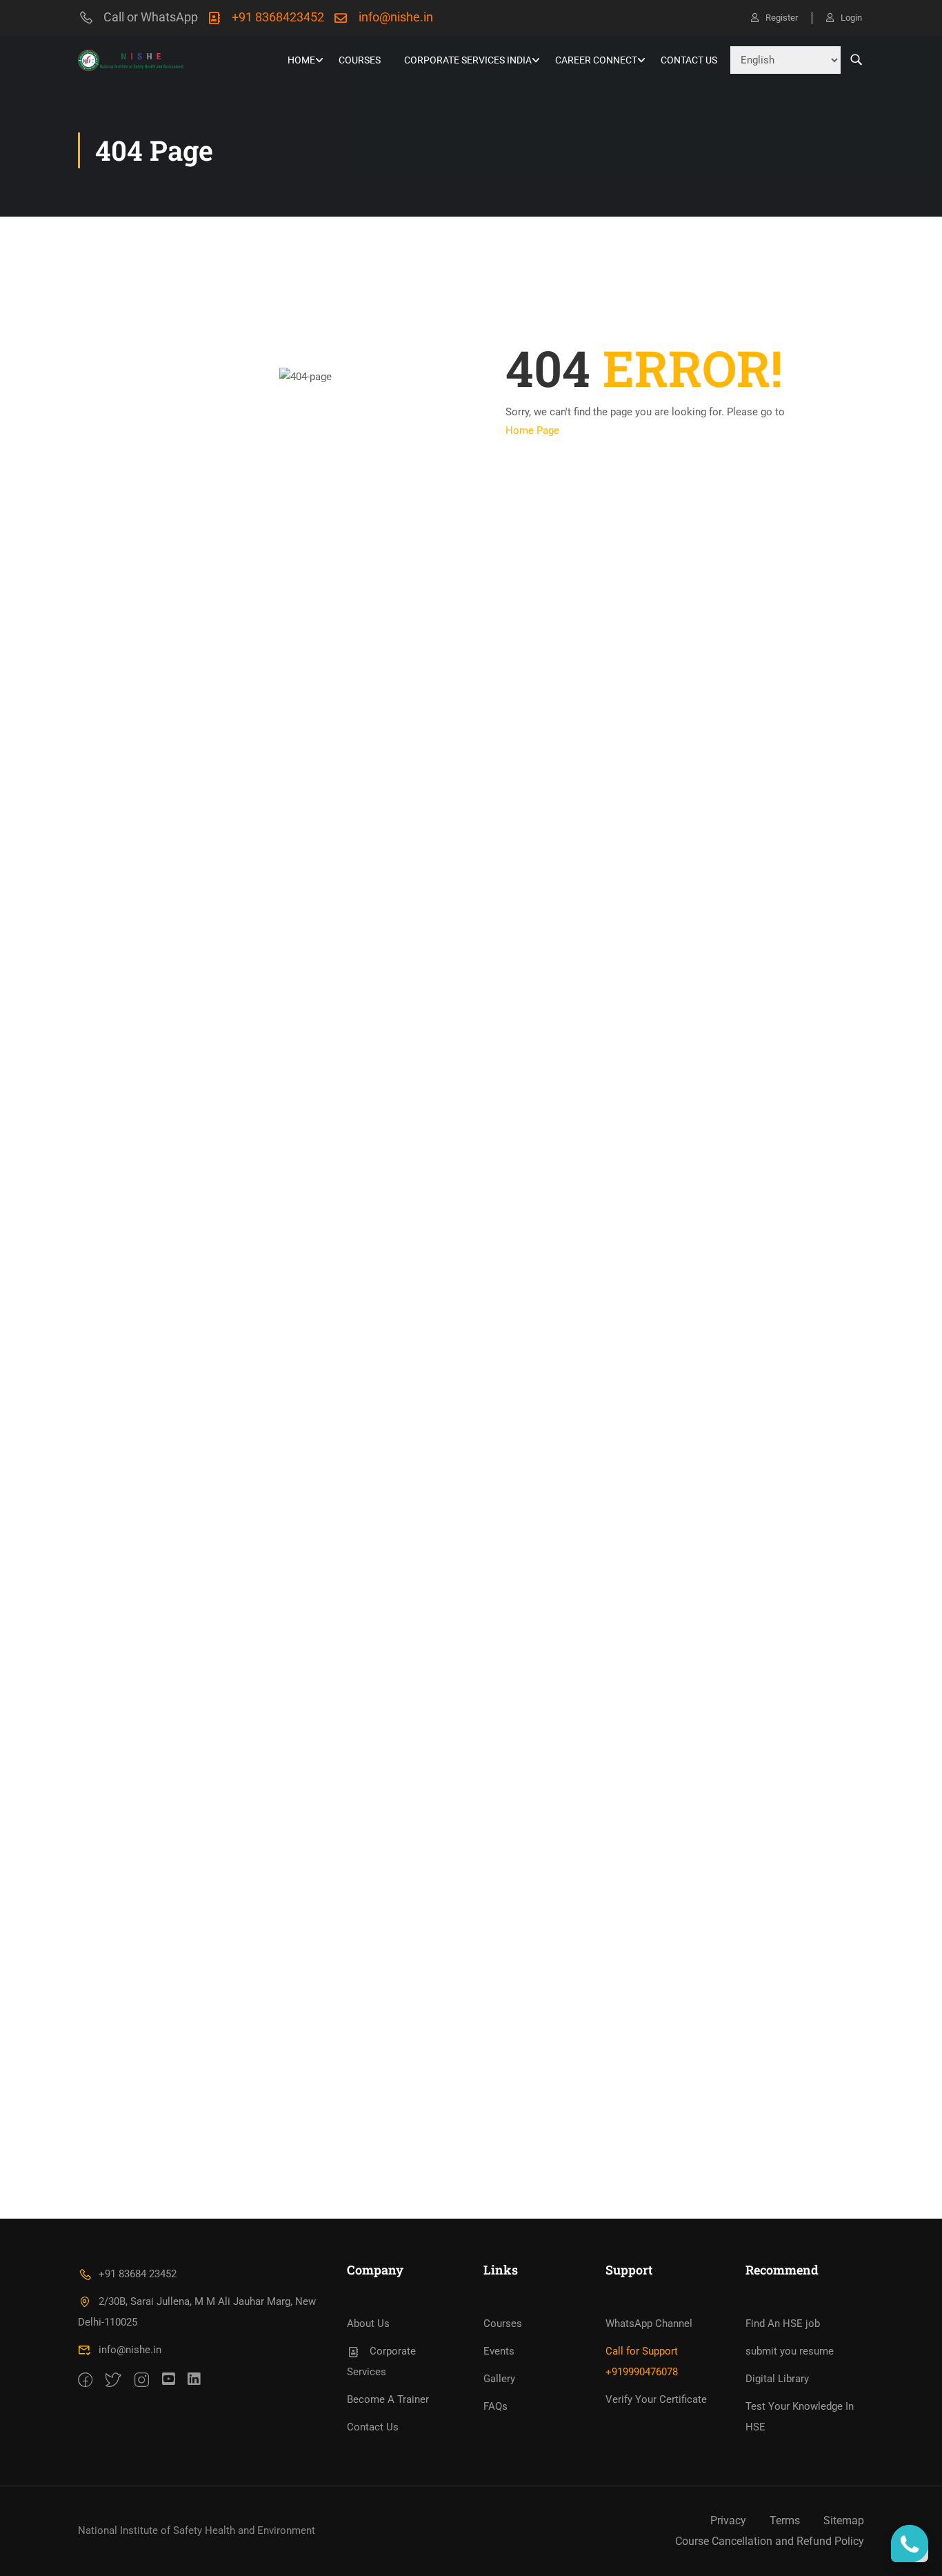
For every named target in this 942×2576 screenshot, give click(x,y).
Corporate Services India (468, 60)
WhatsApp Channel (649, 2324)
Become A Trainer (388, 2399)
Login (851, 18)
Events (499, 2351)
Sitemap (844, 2520)
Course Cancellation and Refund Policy (770, 2541)
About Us (368, 2324)
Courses (360, 60)
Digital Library (777, 2379)
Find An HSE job (783, 2324)
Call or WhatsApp (151, 17)
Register (782, 18)
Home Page (532, 430)
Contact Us (689, 60)
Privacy (728, 2520)
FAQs (495, 2406)
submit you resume (790, 2351)
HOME (301, 60)
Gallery (499, 2379)
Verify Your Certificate (656, 2399)
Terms (785, 2520)
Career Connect (596, 60)
